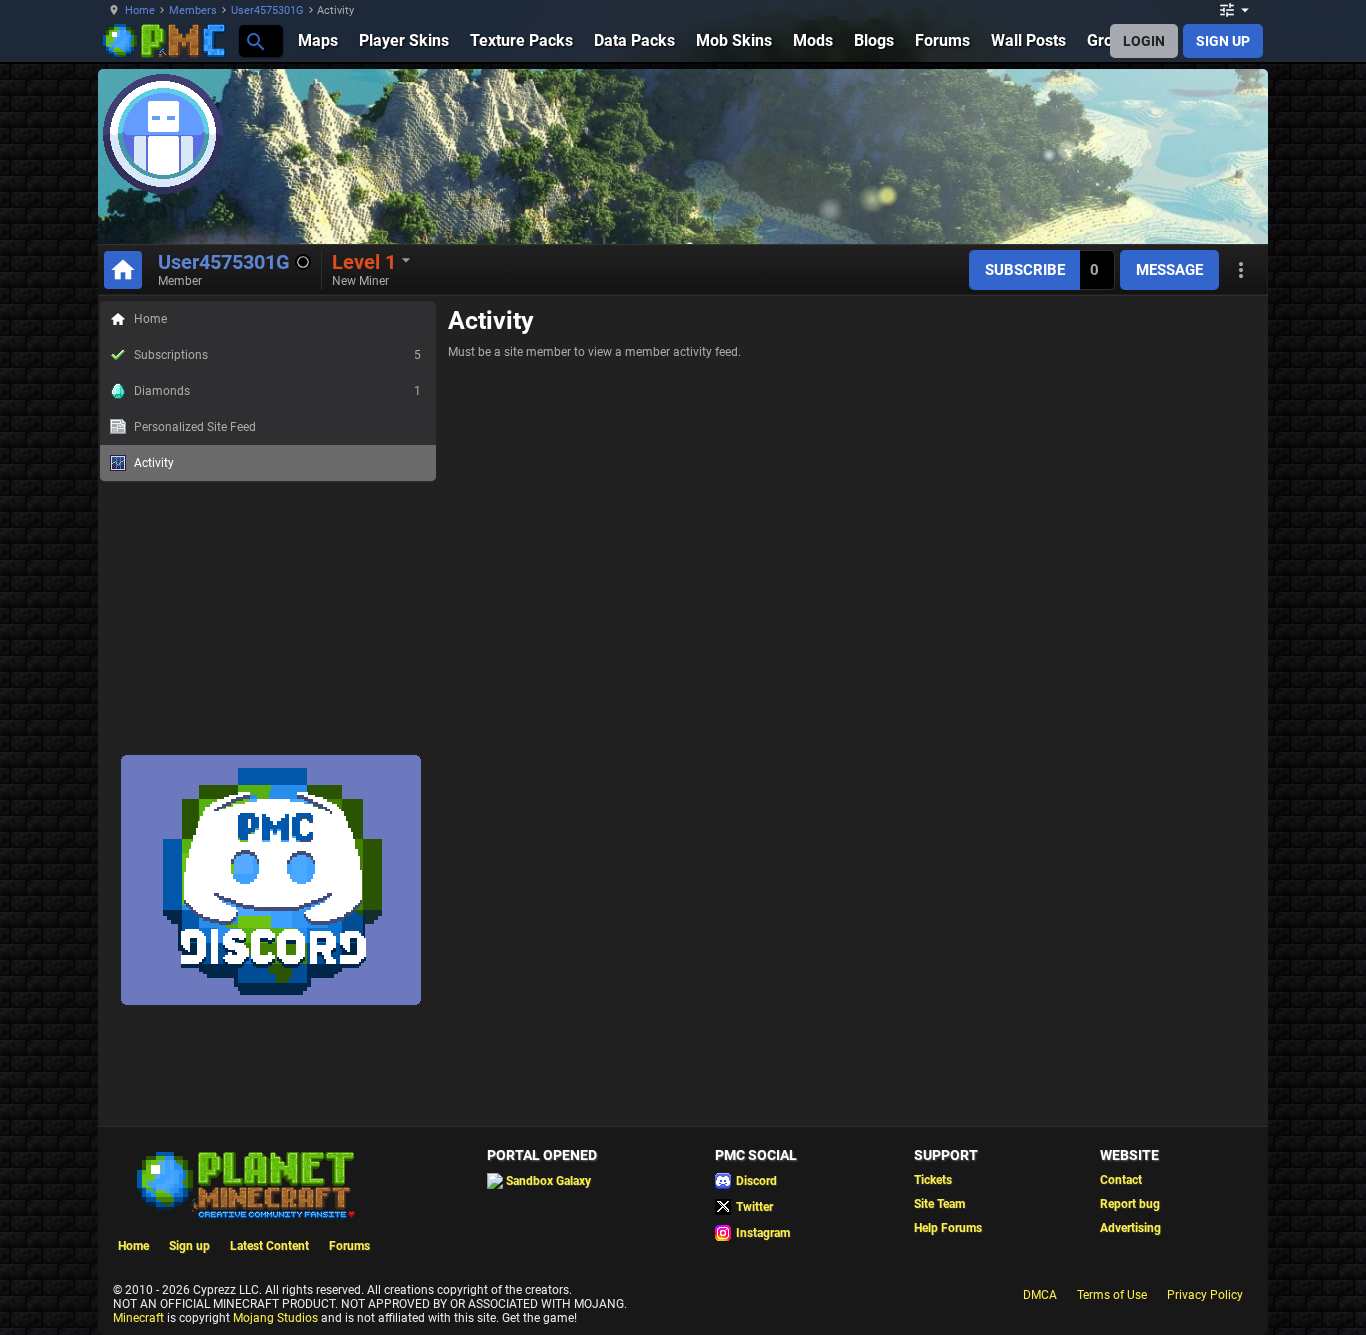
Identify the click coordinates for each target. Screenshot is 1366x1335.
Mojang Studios (275, 1318)
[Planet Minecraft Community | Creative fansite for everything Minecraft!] (244, 1183)
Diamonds (277, 391)
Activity (154, 463)
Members (193, 10)
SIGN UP (1223, 41)
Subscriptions (277, 355)
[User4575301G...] (254, 40)
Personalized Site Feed (195, 427)
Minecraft (138, 1318)
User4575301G (267, 10)
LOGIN (1144, 41)
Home (140, 10)
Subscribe (1025, 270)
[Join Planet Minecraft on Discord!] (271, 1001)
